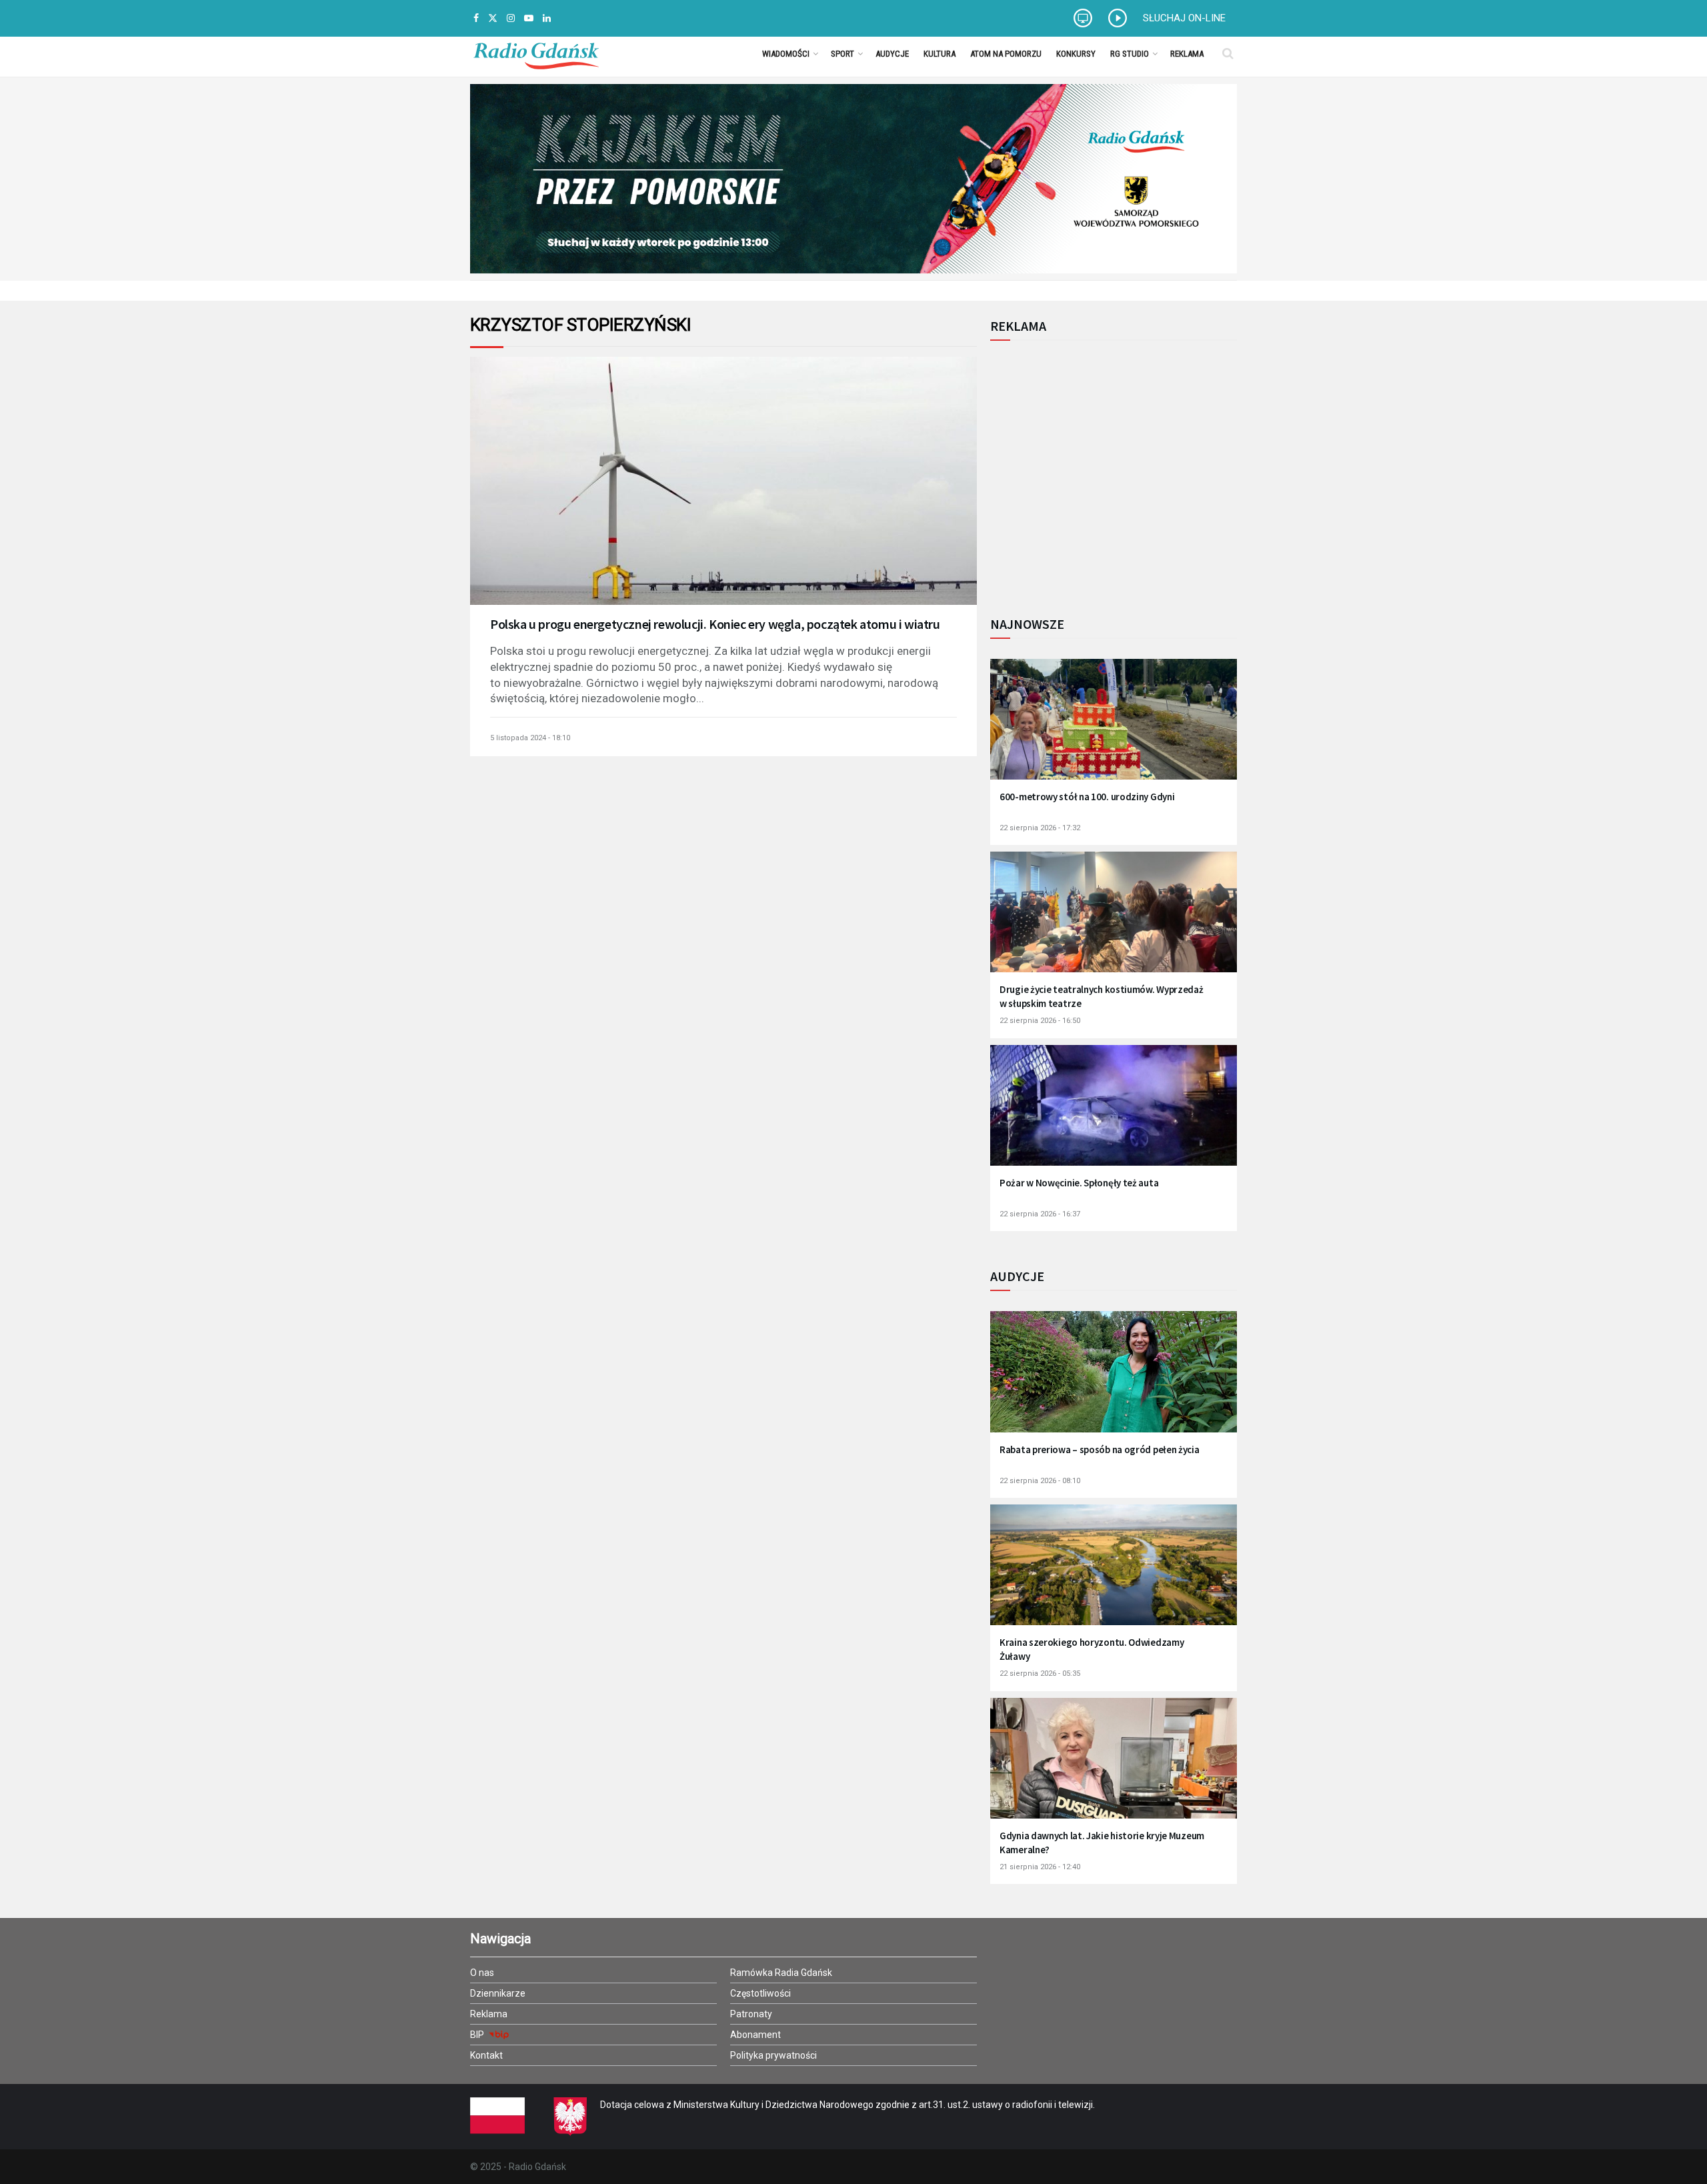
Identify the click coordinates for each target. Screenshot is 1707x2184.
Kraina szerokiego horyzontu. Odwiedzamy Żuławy (1092, 1649)
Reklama (1187, 54)
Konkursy (1076, 54)
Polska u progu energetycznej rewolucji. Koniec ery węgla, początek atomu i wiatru (715, 624)
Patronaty (751, 2014)
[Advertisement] (1100, 471)
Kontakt (486, 2055)
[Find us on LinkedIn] (547, 18)
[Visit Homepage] (536, 53)
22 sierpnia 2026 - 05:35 (1040, 1674)
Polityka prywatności (773, 2055)
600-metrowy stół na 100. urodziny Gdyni (1087, 797)
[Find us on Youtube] (529, 18)
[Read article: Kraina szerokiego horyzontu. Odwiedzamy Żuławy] (1114, 1573)
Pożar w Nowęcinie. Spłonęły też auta (1079, 1183)
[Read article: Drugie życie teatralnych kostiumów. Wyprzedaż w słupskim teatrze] (1114, 921)
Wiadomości (786, 54)
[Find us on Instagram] (511, 18)
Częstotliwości (760, 1993)
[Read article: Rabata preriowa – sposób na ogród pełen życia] (1114, 1380)
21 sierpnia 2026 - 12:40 (1040, 1867)
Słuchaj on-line (1184, 18)
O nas (482, 1973)
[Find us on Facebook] (476, 18)
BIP (478, 2035)
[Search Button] (1228, 53)
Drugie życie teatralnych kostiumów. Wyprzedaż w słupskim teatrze (1102, 996)
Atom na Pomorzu (1006, 54)
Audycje (892, 54)
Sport (842, 54)
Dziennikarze (498, 1993)
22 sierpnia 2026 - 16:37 (1040, 1214)
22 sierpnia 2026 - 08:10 (1040, 1481)
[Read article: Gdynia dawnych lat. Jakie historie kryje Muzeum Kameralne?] (1114, 1767)
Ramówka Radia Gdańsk (781, 1973)
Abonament (755, 2035)
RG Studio (1130, 54)
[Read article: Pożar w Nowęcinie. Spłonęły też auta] (1114, 1114)
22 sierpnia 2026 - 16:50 (1040, 1021)
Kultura (940, 54)
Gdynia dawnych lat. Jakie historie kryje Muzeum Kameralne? (1102, 1843)
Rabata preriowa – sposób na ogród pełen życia (1100, 1449)
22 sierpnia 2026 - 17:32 (1040, 828)
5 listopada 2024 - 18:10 (530, 738)
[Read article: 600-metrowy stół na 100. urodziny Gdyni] (1114, 728)
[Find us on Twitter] (493, 18)
